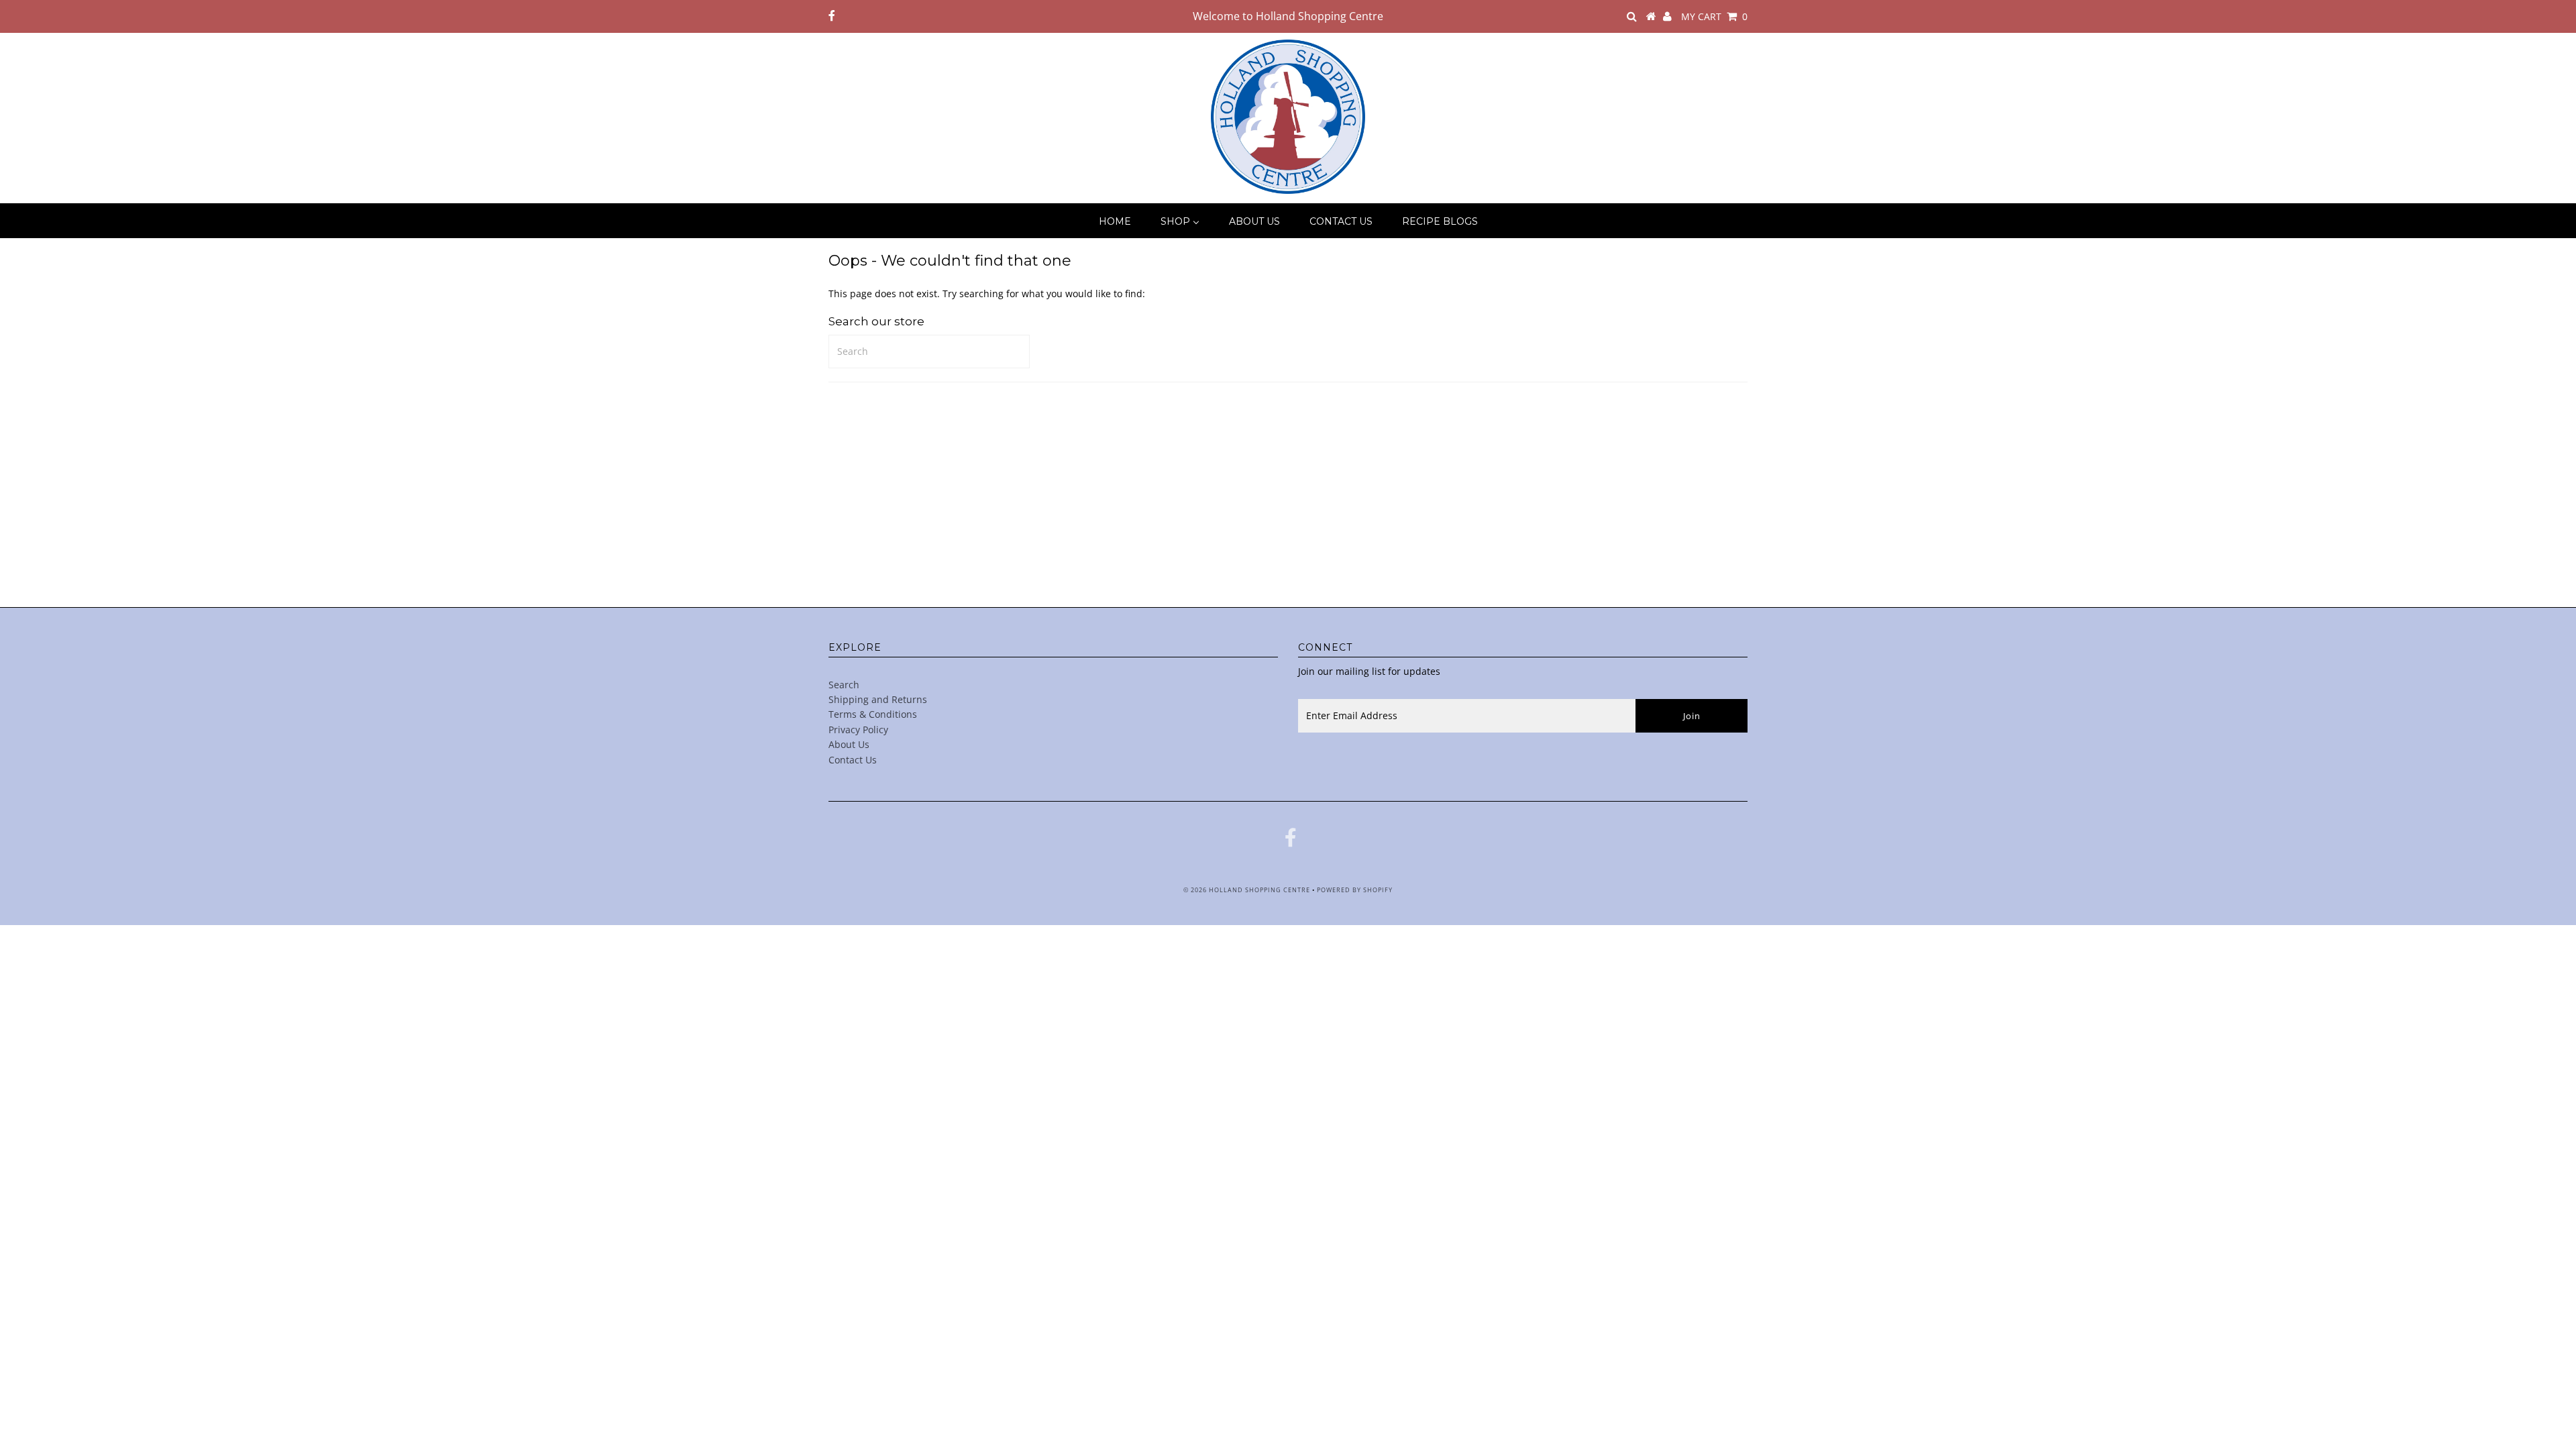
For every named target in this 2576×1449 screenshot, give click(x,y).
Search (844, 685)
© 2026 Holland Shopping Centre (1247, 890)
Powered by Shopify (1355, 890)
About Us (849, 744)
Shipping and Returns (878, 699)
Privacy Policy (858, 730)
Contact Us (853, 760)
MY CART (1714, 16)
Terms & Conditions (873, 714)
